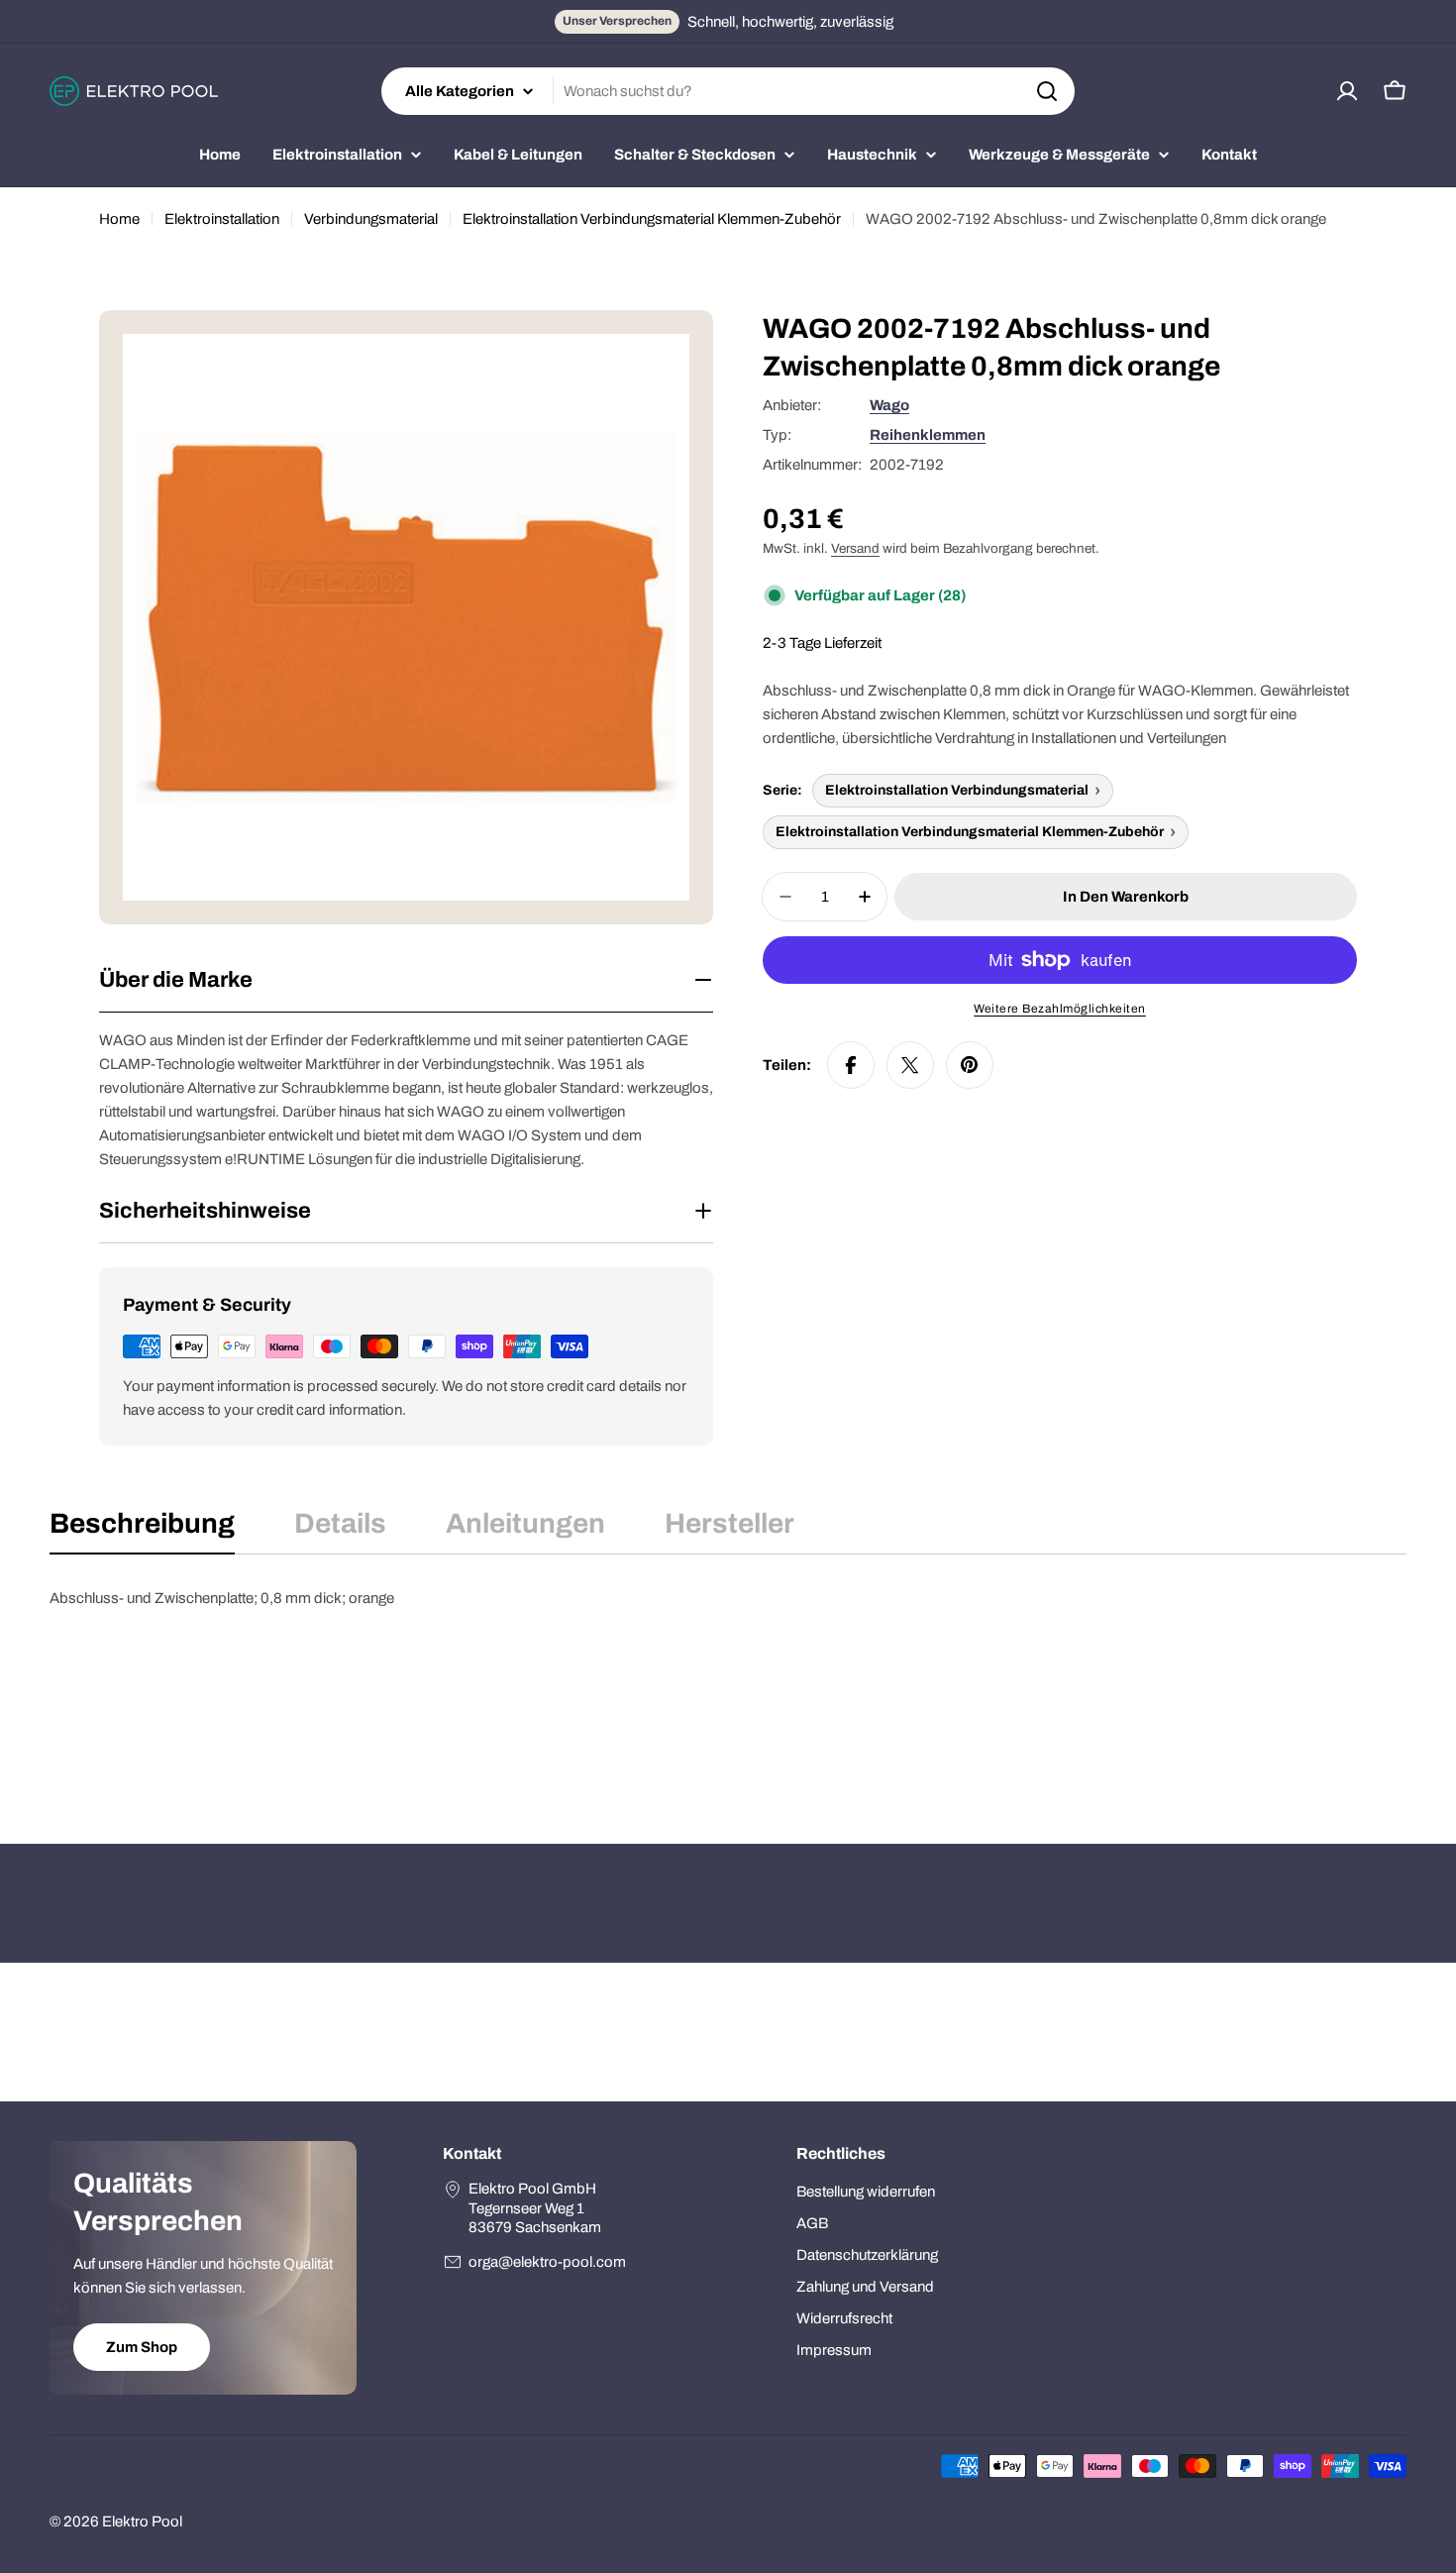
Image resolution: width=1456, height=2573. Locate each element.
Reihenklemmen (928, 435)
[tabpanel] (728, 1685)
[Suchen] (1047, 91)
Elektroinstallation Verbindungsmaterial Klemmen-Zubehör (652, 219)
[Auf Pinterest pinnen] (970, 1065)
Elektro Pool (142, 2521)
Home (119, 219)
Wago (889, 405)
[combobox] (728, 91)
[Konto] (1347, 91)
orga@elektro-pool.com (547, 2262)
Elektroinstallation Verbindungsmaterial (957, 790)
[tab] (142, 1530)
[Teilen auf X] (910, 1065)
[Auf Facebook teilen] (851, 1065)
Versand (855, 548)
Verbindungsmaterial (371, 219)
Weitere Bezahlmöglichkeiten (1060, 1009)
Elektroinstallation (222, 219)
